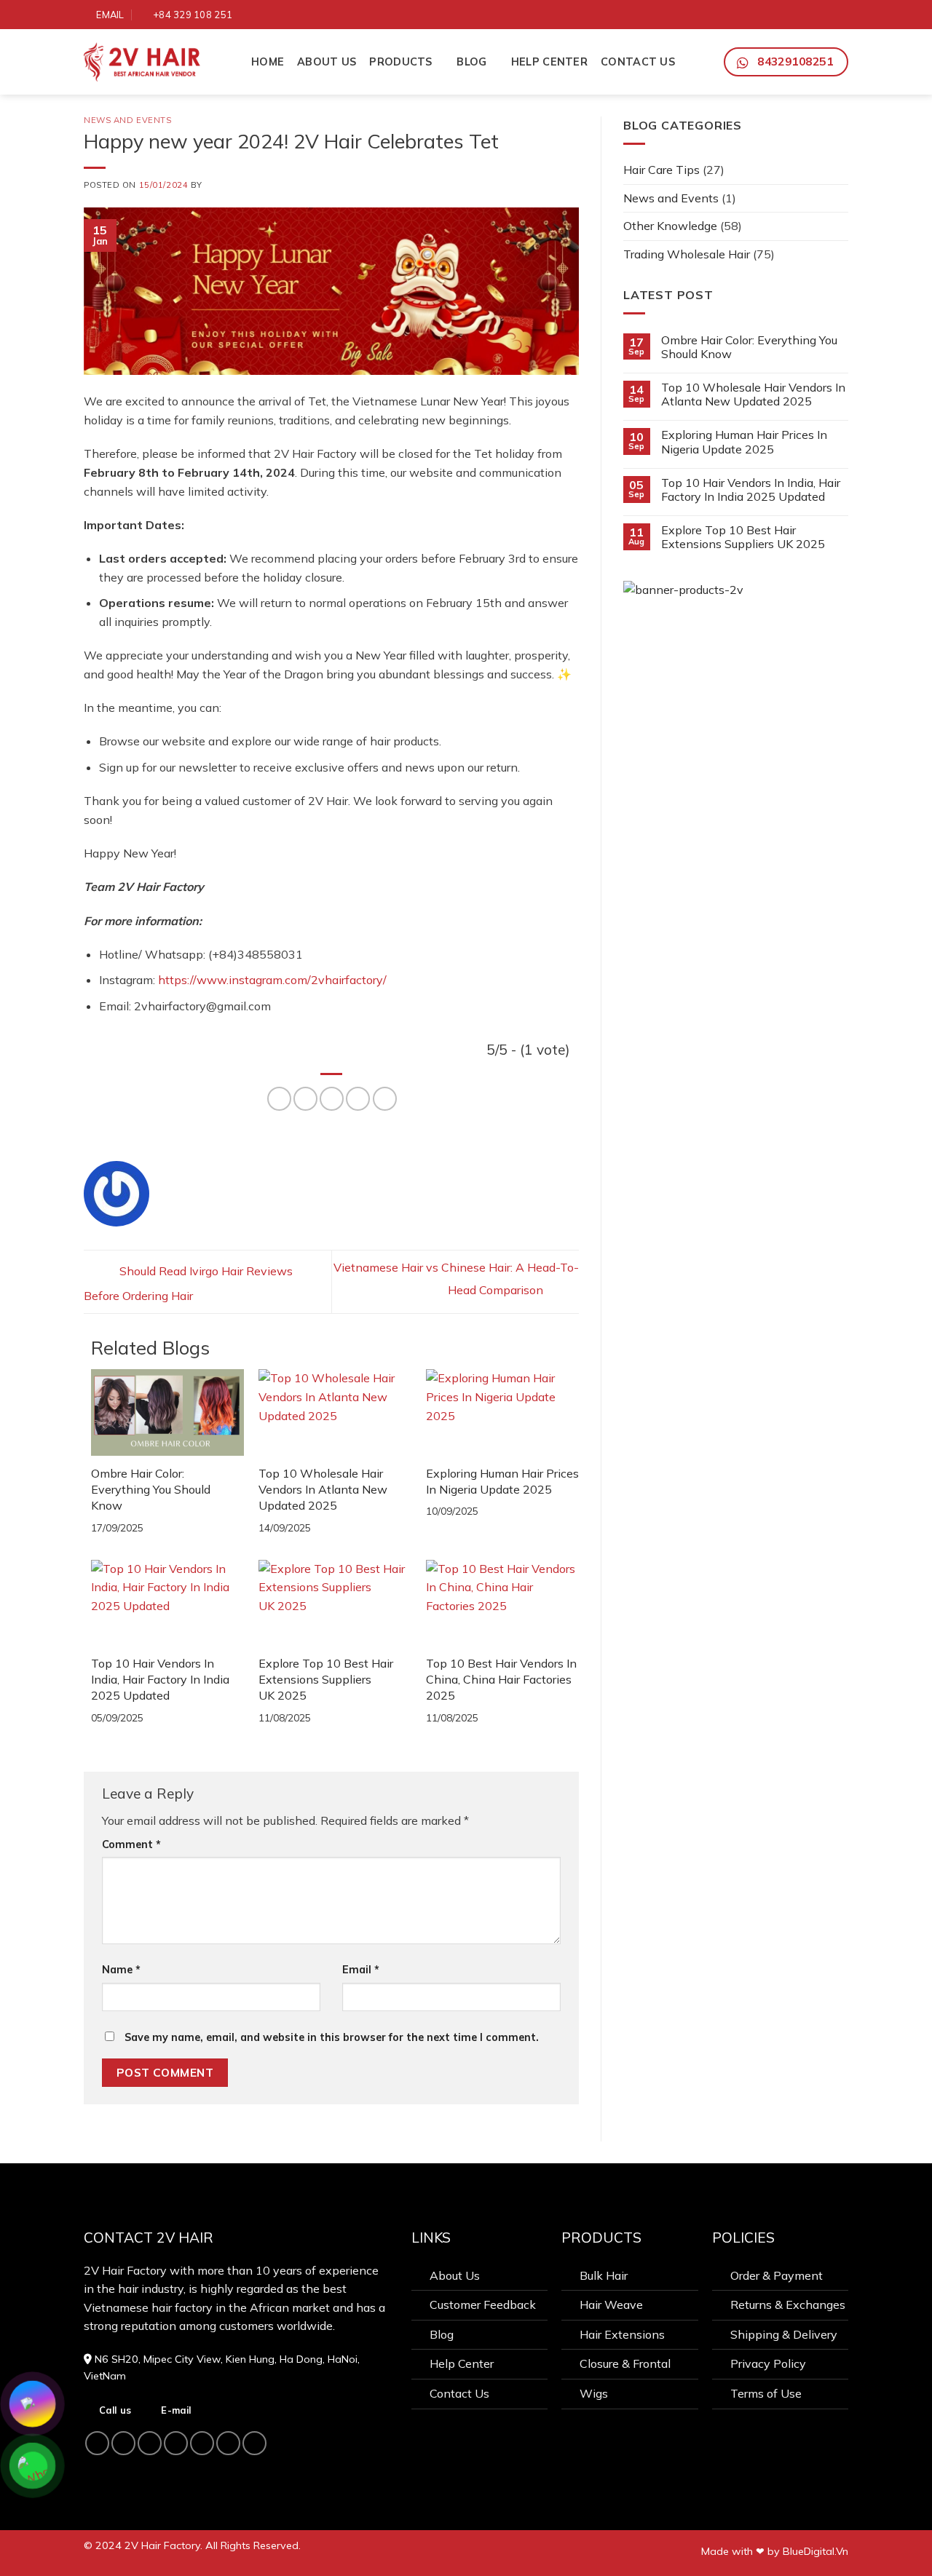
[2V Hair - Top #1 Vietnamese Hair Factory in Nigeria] (157, 62)
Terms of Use (766, 2393)
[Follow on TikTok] (773, 14)
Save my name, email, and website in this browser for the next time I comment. (332, 2037)
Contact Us (638, 62)
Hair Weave (611, 2304)
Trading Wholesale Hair (687, 254)
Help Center (549, 62)
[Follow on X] (789, 14)
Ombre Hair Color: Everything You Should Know (151, 1490)
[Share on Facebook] (279, 1099)
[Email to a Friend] (332, 1099)
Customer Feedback (483, 2304)
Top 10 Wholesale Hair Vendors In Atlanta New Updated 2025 (323, 1490)
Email (361, 1970)
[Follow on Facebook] (739, 14)
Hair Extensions (622, 2334)
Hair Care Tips (662, 170)
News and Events (127, 120)
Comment (131, 1844)
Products (400, 62)
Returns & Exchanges (788, 2304)
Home (268, 62)
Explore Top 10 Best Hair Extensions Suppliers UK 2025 (326, 1680)
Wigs (594, 2393)
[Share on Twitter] (305, 1099)
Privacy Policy (768, 2363)
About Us (327, 62)
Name (121, 1970)
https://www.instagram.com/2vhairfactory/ (272, 980)
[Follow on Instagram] (756, 14)
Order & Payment (777, 2275)
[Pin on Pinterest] (358, 1099)
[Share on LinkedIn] (385, 1099)
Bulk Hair (604, 2275)
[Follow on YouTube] (840, 14)
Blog (471, 62)
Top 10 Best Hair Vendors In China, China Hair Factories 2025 (501, 1680)
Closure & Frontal (625, 2363)
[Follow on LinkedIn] (823, 14)
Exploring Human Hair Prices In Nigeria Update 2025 (744, 442)
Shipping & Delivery (784, 2334)
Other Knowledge (670, 226)
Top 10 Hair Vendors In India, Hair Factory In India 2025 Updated (160, 1680)
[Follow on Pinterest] (806, 14)
